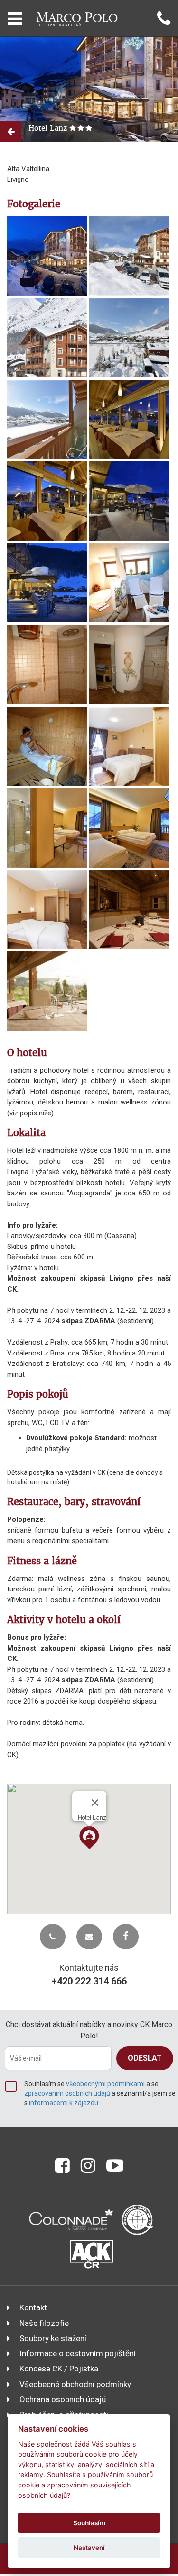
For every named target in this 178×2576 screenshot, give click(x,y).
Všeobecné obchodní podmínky (75, 2384)
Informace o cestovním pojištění (78, 2353)
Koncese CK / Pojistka (59, 2369)
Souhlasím (89, 2523)
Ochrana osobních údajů (63, 2399)
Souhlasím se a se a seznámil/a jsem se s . (100, 2093)
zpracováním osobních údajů (67, 2093)
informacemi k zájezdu (64, 2103)
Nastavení (89, 2548)
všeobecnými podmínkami (105, 2084)
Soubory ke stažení (53, 2338)
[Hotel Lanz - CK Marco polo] (47, 256)
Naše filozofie (44, 2323)
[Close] (95, 1803)
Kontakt (33, 2307)
